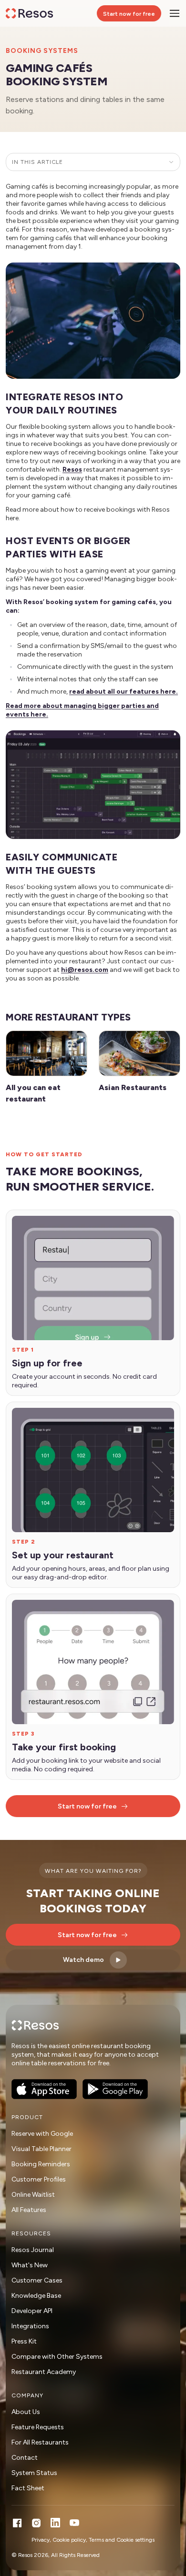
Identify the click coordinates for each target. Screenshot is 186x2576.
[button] (93, 321)
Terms (96, 2540)
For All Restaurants (40, 2442)
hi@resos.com (85, 970)
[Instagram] (36, 2523)
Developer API (32, 2311)
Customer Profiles (39, 2179)
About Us (26, 2412)
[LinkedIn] (55, 2523)
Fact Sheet (28, 2488)
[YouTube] (74, 2523)
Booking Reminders (41, 2164)
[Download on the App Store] (44, 2089)
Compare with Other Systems (57, 2357)
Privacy (41, 2540)
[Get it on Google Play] (115, 2089)
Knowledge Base (36, 2296)
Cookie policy (69, 2540)
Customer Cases (37, 2280)
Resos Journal (33, 2250)
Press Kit (24, 2341)
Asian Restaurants (133, 1087)
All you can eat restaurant (33, 1093)
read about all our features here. (124, 692)
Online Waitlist (33, 2195)
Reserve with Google (42, 2134)
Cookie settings (135, 2540)
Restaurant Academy (44, 2372)
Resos (72, 470)
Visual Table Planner (41, 2149)
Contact (25, 2458)
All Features (29, 2210)
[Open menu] (175, 13)
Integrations (30, 2326)
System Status (34, 2473)
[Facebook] (17, 2523)
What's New (30, 2265)
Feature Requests (38, 2427)
